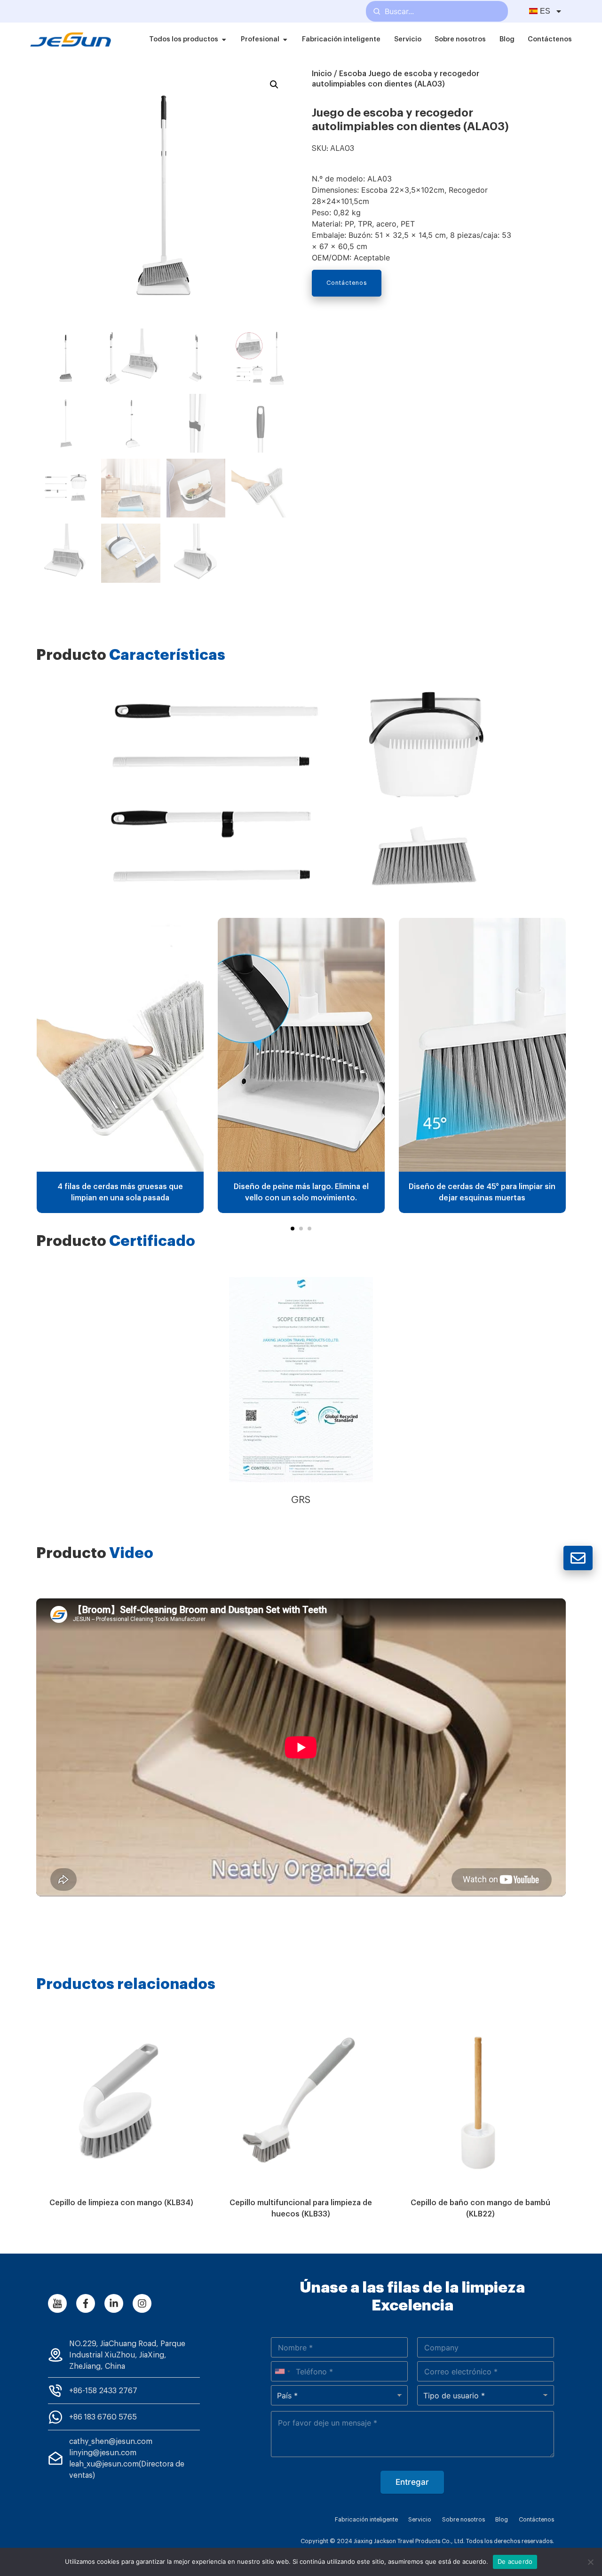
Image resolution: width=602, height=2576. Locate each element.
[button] (293, 1229)
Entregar (412, 2482)
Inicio (322, 74)
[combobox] (282, 2371)
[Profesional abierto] (285, 39)
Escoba (353, 74)
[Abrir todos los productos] (224, 39)
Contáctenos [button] (347, 283)
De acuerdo (515, 2561)
